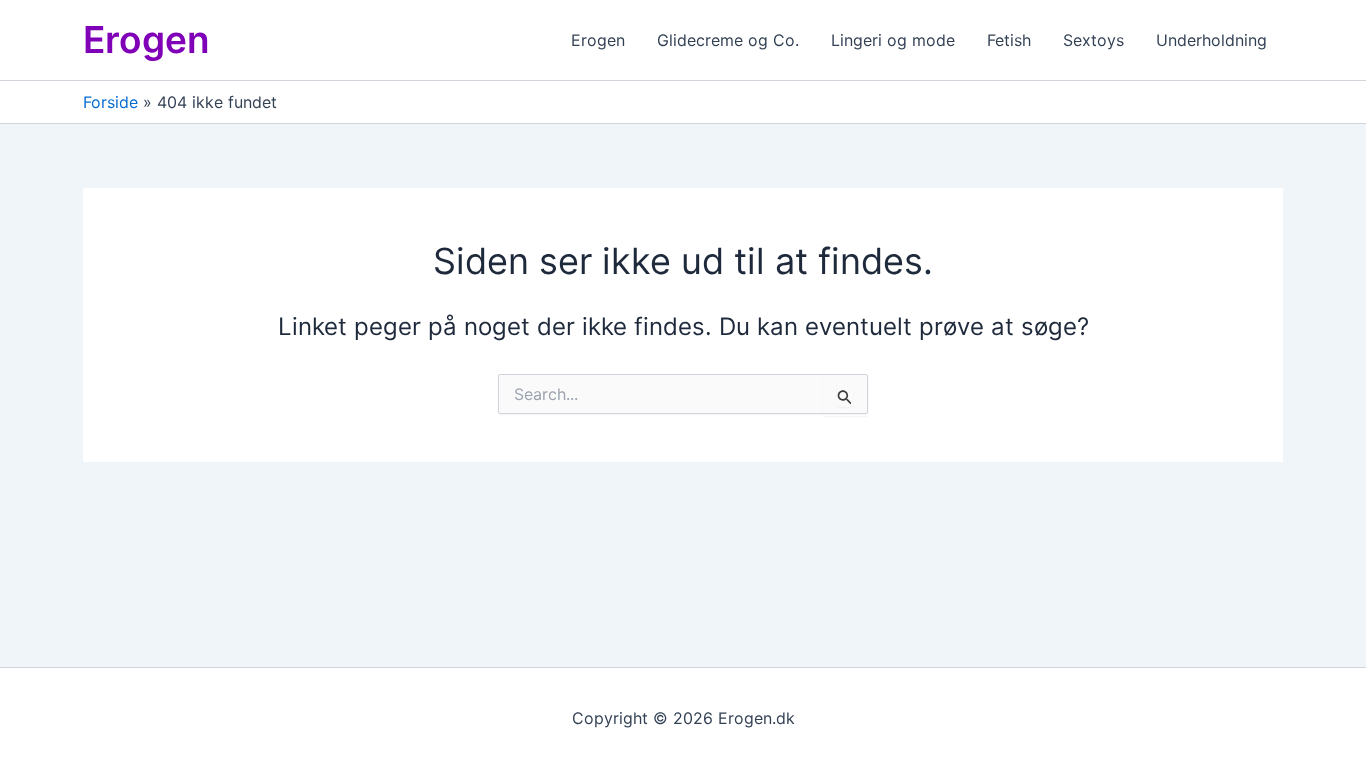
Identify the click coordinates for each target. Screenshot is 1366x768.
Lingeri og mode (893, 40)
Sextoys (1093, 40)
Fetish (1009, 40)
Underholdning (1211, 40)
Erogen (146, 39)
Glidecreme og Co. (728, 40)
